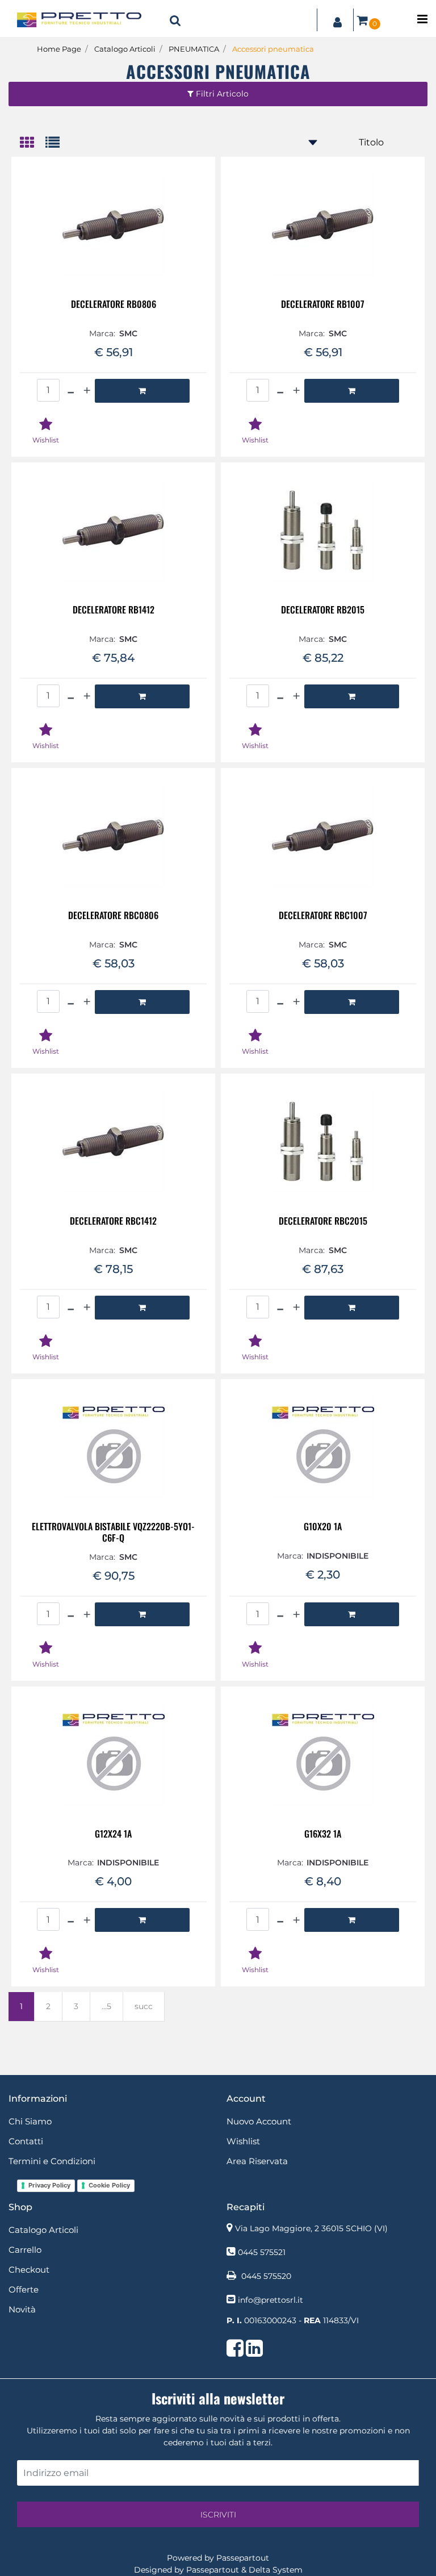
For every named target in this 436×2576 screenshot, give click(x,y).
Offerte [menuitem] (24, 2289)
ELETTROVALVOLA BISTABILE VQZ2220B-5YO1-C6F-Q (113, 1532)
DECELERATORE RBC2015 (323, 1222)
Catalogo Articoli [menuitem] (43, 2230)
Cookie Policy (109, 2185)
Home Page (59, 49)
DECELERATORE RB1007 (323, 305)
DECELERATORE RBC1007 (323, 916)
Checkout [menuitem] (29, 2270)
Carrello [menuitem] (25, 2250)
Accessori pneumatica (273, 49)
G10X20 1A (323, 1527)
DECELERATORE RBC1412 (113, 1222)
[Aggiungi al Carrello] (142, 391)
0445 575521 (262, 2252)
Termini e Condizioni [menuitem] (52, 2161)
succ (144, 2006)
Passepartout (243, 2558)
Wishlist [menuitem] (243, 2141)
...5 (106, 2006)
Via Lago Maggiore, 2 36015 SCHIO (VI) (311, 2228)
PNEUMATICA (194, 49)
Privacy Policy (49, 2185)
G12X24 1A (113, 1834)
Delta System (276, 2570)
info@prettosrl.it (271, 2300)
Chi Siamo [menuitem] (30, 2121)
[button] (218, 2514)
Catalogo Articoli (125, 49)
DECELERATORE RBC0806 (113, 916)
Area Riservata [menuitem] (257, 2161)
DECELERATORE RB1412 (114, 610)
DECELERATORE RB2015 (323, 610)
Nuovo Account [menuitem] (259, 2121)
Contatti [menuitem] (26, 2141)
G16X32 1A (323, 1834)
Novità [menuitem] (22, 2309)
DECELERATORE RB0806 (114, 305)
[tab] (33, 143)
